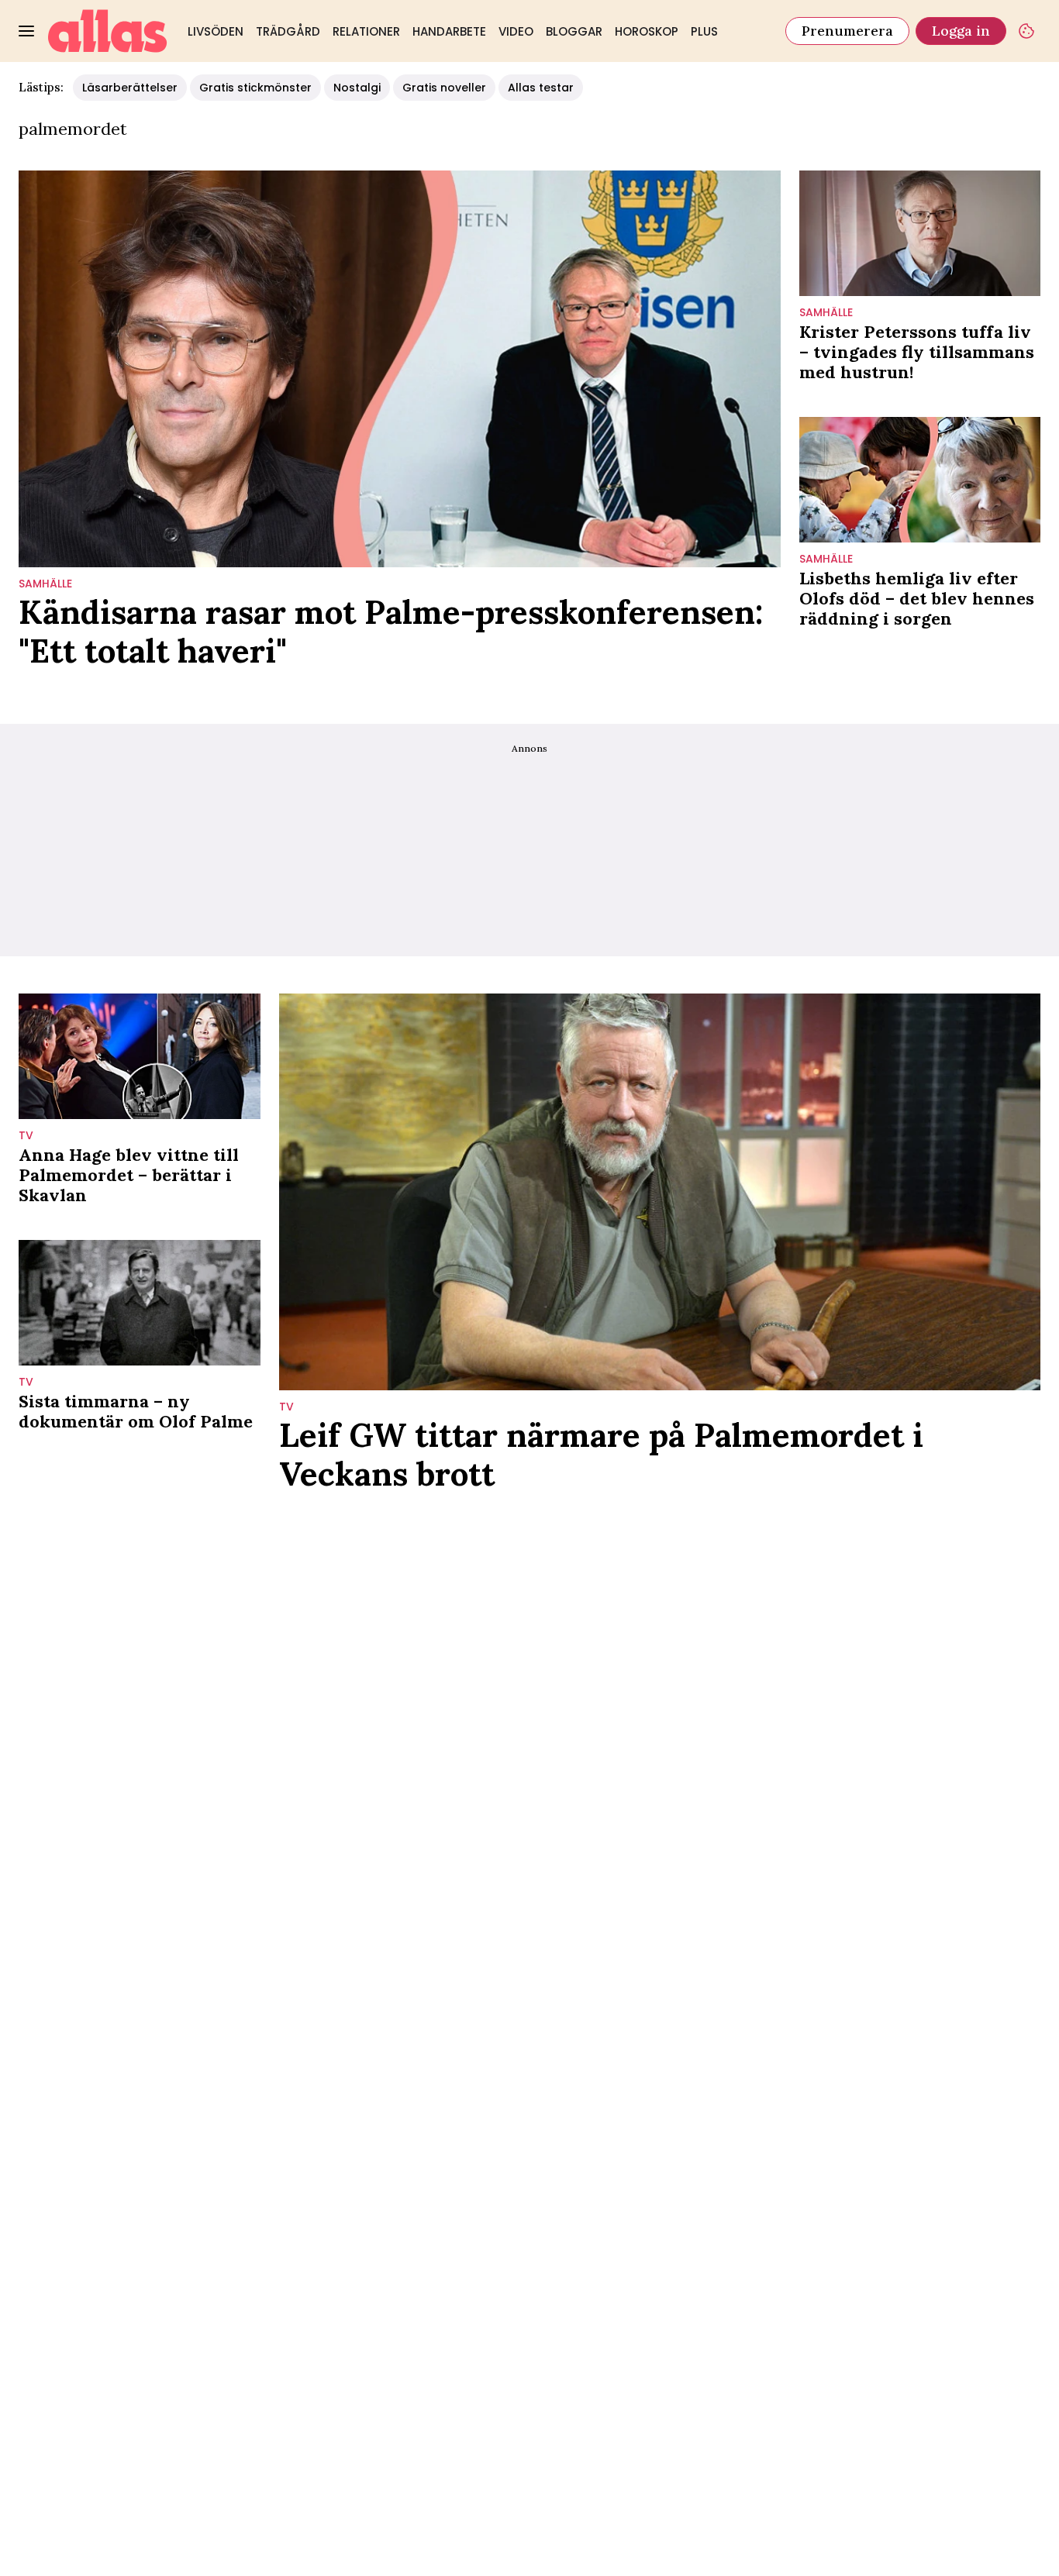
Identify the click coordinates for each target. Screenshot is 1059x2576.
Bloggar (574, 31)
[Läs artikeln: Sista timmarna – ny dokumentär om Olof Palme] (140, 1303)
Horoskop (647, 31)
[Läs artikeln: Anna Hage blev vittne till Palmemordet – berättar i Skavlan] (140, 1056)
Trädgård (288, 31)
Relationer (366, 31)
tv (26, 1136)
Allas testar (541, 88)
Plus (704, 31)
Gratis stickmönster (255, 88)
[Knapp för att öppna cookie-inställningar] (1026, 31)
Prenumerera (847, 31)
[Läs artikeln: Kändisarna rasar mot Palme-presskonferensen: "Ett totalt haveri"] (400, 369)
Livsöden (216, 31)
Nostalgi (357, 88)
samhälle (45, 584)
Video (516, 31)
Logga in (961, 31)
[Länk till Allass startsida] (108, 31)
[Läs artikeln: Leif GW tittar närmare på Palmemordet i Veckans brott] (660, 1192)
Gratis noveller (444, 88)
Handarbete (449, 31)
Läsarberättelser (130, 88)
